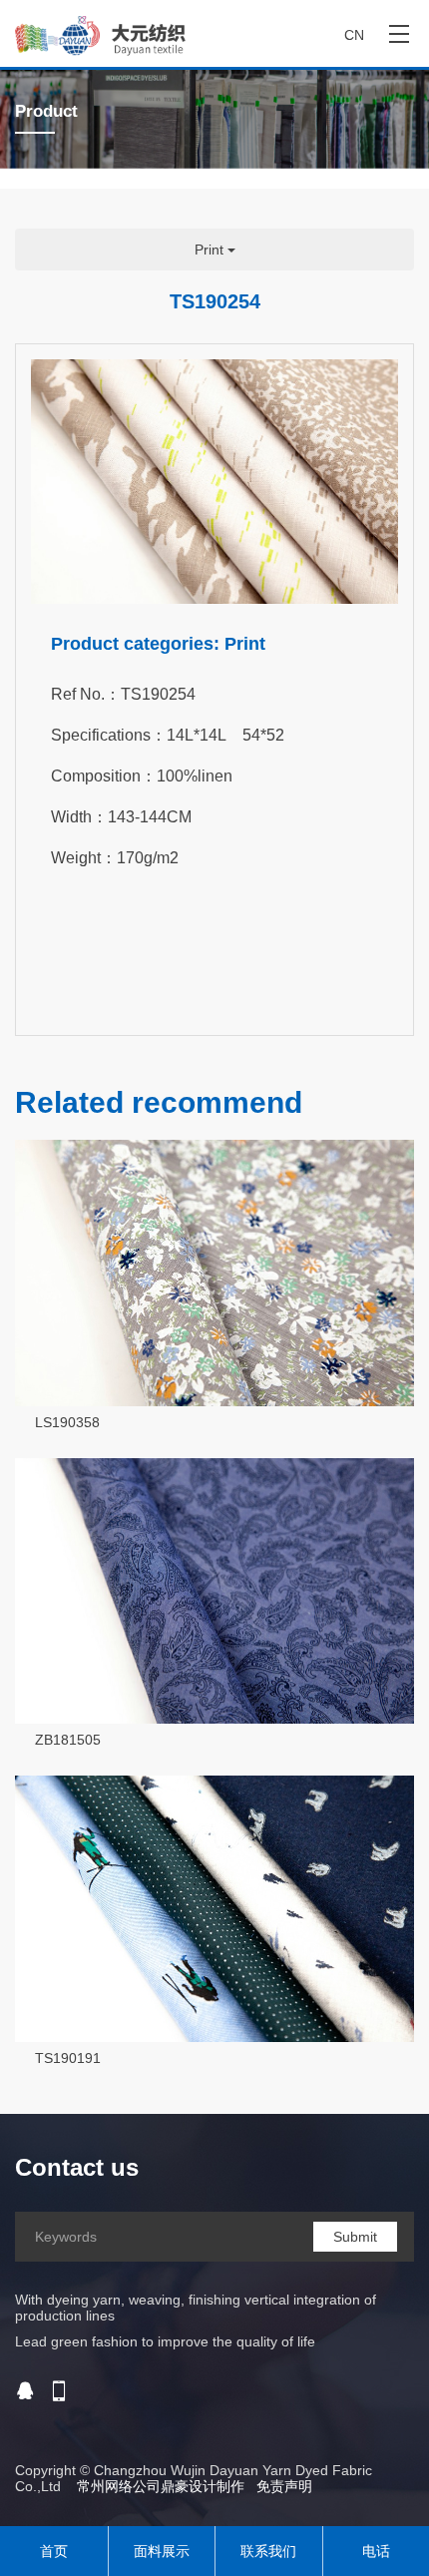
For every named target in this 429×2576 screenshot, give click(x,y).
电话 (376, 2551)
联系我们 (268, 2551)
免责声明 (284, 2486)
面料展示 (162, 2551)
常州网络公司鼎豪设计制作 (161, 2486)
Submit (355, 2237)
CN (354, 35)
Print (211, 250)
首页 (54, 2551)
